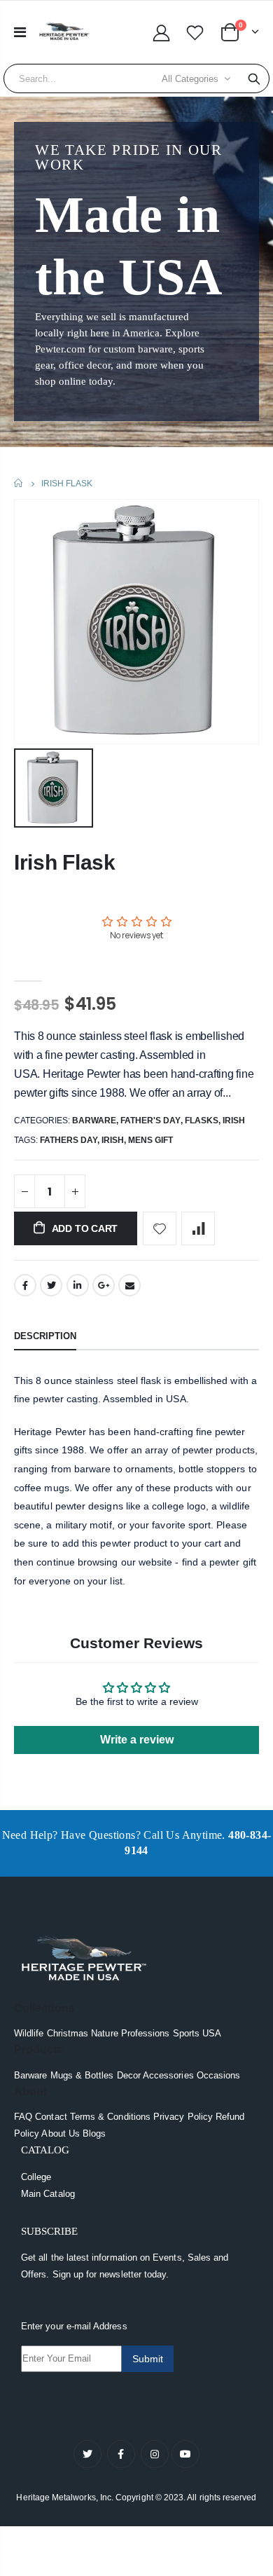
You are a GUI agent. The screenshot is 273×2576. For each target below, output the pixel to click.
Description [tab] (45, 1336)
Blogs (94, 2133)
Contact (51, 2117)
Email (129, 1285)
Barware (94, 1121)
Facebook (25, 1285)
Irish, (115, 1140)
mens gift (150, 1140)
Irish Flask (65, 862)
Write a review (137, 1740)
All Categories (190, 79)
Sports (186, 2033)
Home (19, 483)
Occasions (219, 2075)
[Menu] (20, 32)
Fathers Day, (71, 1140)
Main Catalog (48, 2194)
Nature (104, 2033)
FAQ (23, 2117)
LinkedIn (78, 1285)
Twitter (51, 1285)
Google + (104, 1285)
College (36, 2177)
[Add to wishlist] (160, 1228)
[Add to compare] (198, 1228)
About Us (61, 2133)
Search (254, 78)
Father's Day (150, 1121)
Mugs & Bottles (82, 2075)
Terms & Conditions (110, 2117)
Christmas (68, 2033)
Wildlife (29, 2033)
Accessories (168, 2075)
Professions (146, 2033)
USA (212, 2033)
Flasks (202, 1121)
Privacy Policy (183, 2117)
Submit (148, 2359)
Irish (234, 1121)
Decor (129, 2075)
